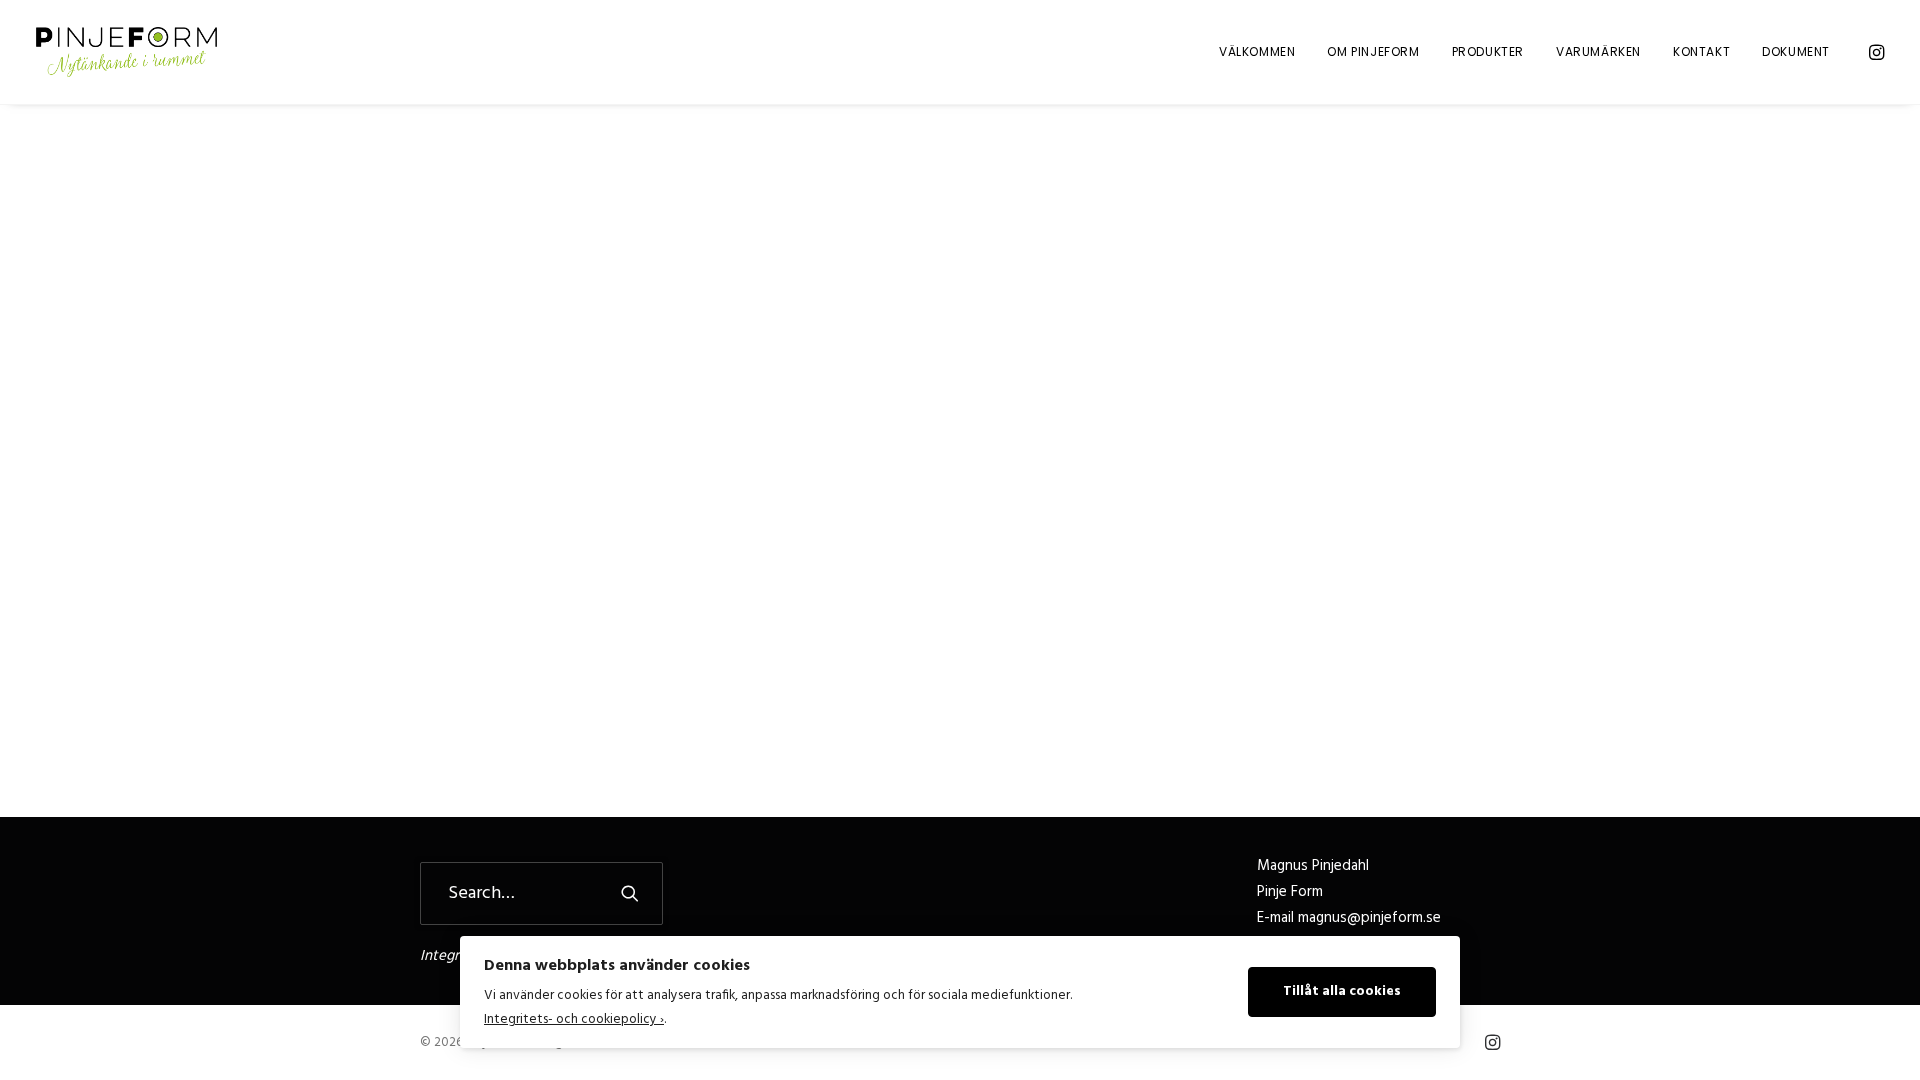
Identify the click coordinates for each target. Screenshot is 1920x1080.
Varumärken (1598, 51)
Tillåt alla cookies (1342, 991)
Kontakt (1701, 51)
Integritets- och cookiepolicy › (574, 1019)
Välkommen (1257, 51)
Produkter (1488, 51)
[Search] (541, 893)
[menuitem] (1257, 52)
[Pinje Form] (126, 52)
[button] (1875, 52)
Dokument (1796, 51)
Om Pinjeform (1373, 51)
